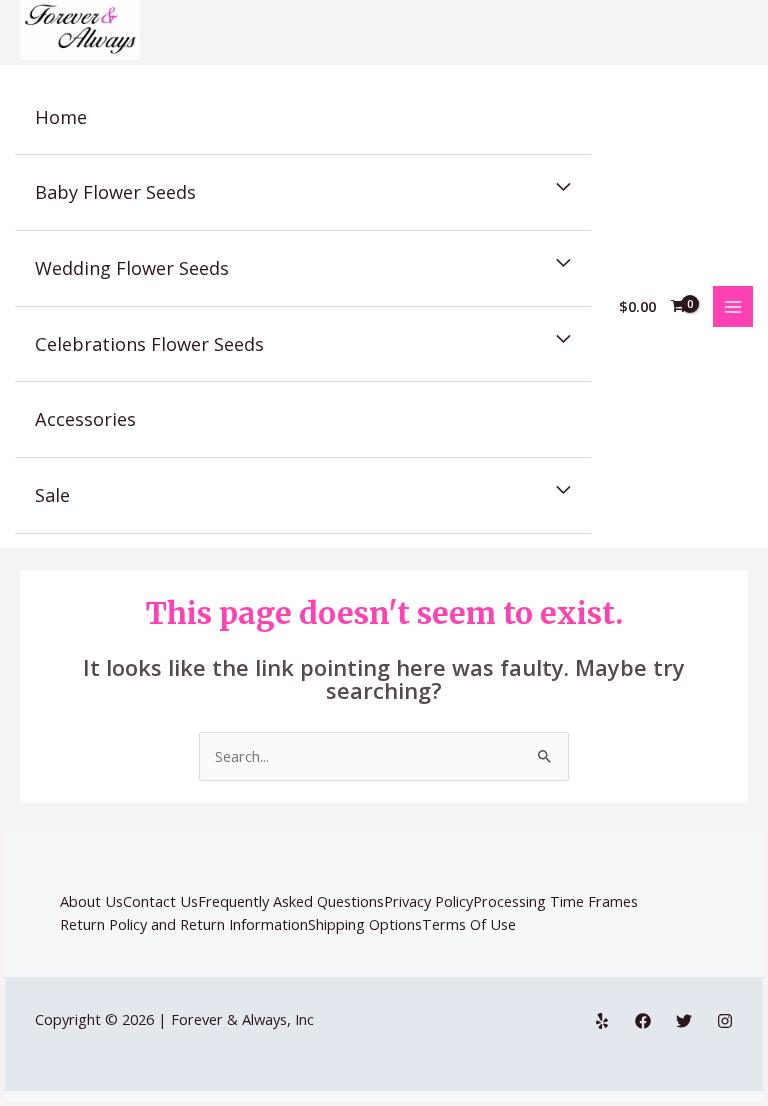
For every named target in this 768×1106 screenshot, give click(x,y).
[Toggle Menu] (563, 187)
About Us (91, 901)
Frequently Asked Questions (291, 901)
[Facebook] (643, 1021)
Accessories (85, 419)
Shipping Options (365, 924)
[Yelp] (602, 1021)
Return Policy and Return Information (184, 924)
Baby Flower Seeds (115, 192)
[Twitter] (684, 1021)
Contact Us (160, 901)
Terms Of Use (469, 924)
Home (61, 117)
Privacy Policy (428, 901)
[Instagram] (725, 1021)
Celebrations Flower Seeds (149, 344)
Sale (52, 495)
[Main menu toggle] (733, 306)
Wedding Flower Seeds (132, 268)
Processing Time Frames (555, 901)
